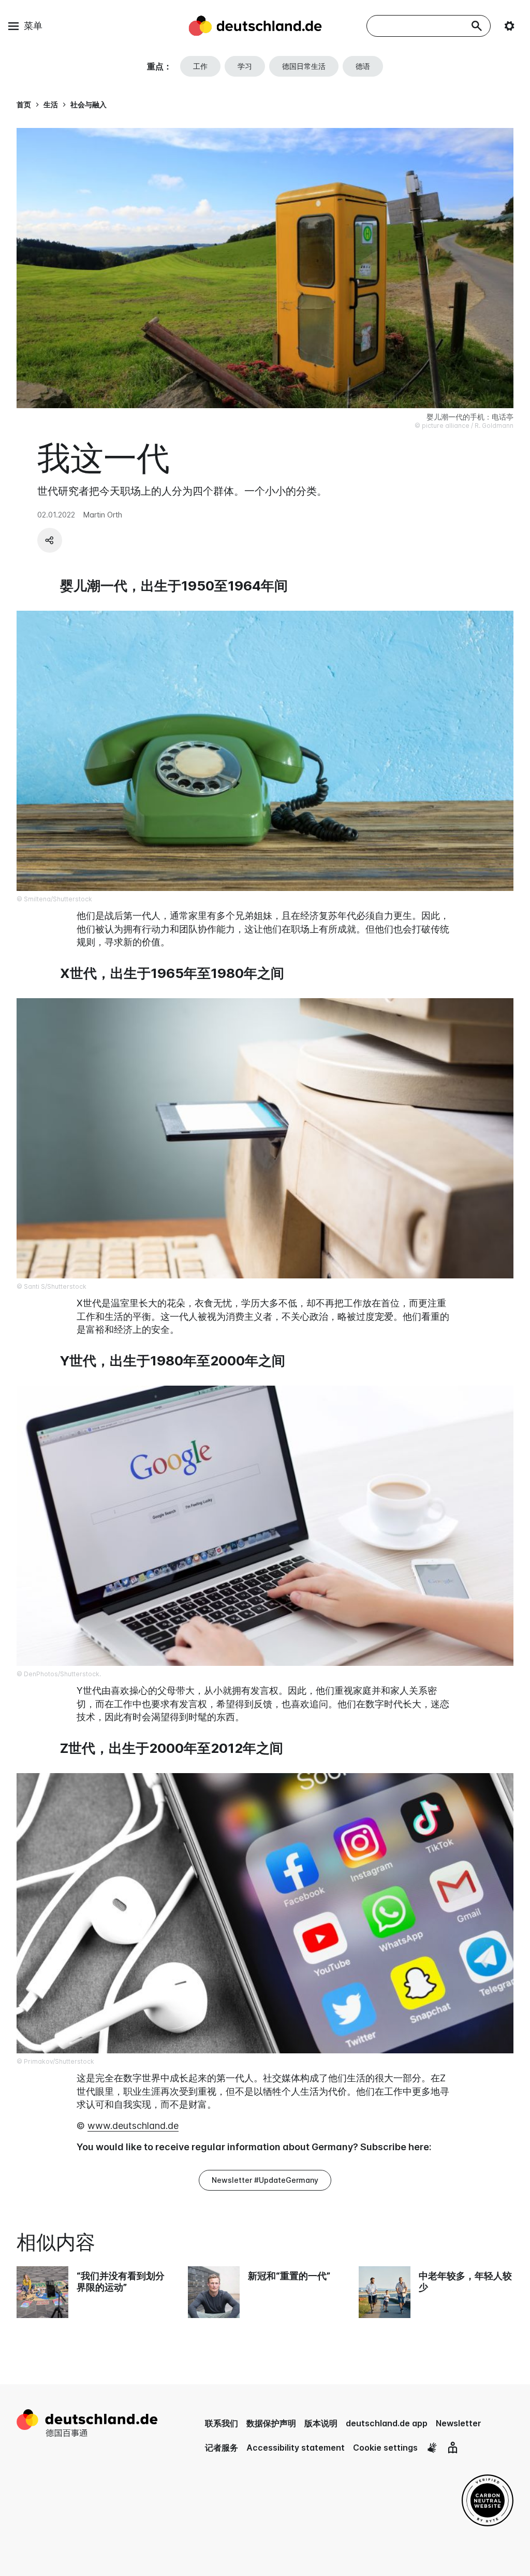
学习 (245, 66)
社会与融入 (89, 104)
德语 (363, 66)
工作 (200, 66)
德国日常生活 (304, 66)
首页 (24, 104)
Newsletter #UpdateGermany (265, 2180)
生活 (51, 104)
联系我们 (222, 2423)
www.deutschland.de (133, 2126)
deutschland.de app (387, 2423)
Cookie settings (385, 2448)
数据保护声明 (271, 2423)
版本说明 (321, 2423)
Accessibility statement (296, 2448)
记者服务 (222, 2448)
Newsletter (459, 2423)
